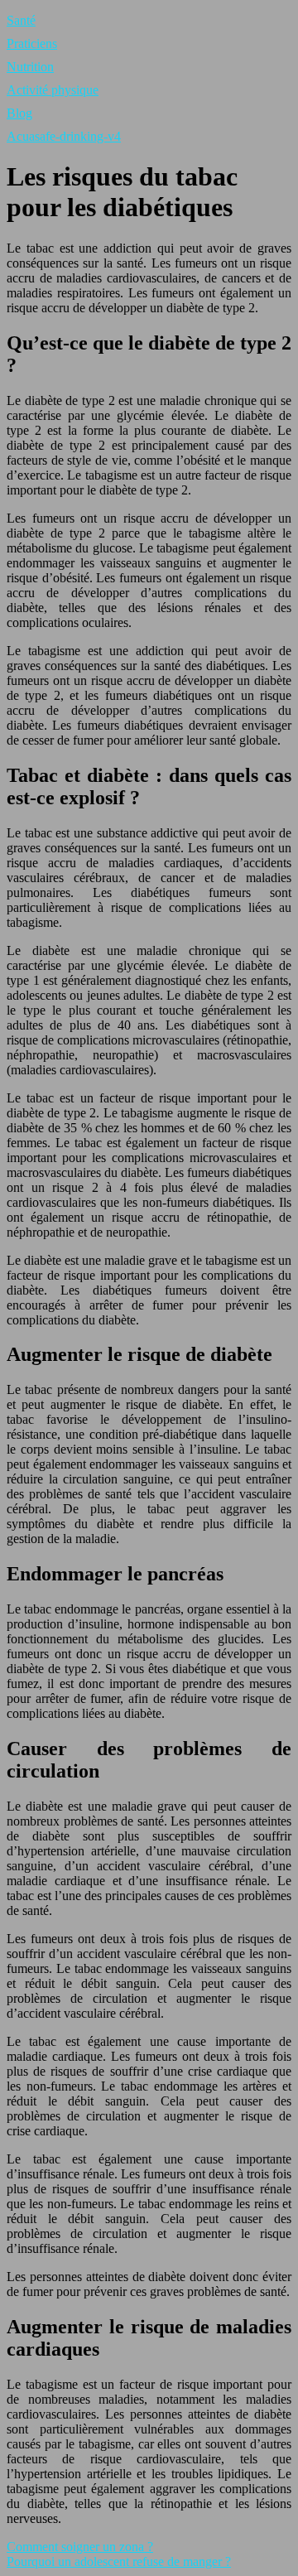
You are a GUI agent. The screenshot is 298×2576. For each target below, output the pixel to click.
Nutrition (30, 67)
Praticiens (32, 43)
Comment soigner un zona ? (80, 2547)
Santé (21, 20)
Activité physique (53, 90)
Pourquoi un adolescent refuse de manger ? (119, 2562)
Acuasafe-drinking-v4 (64, 136)
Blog (19, 113)
